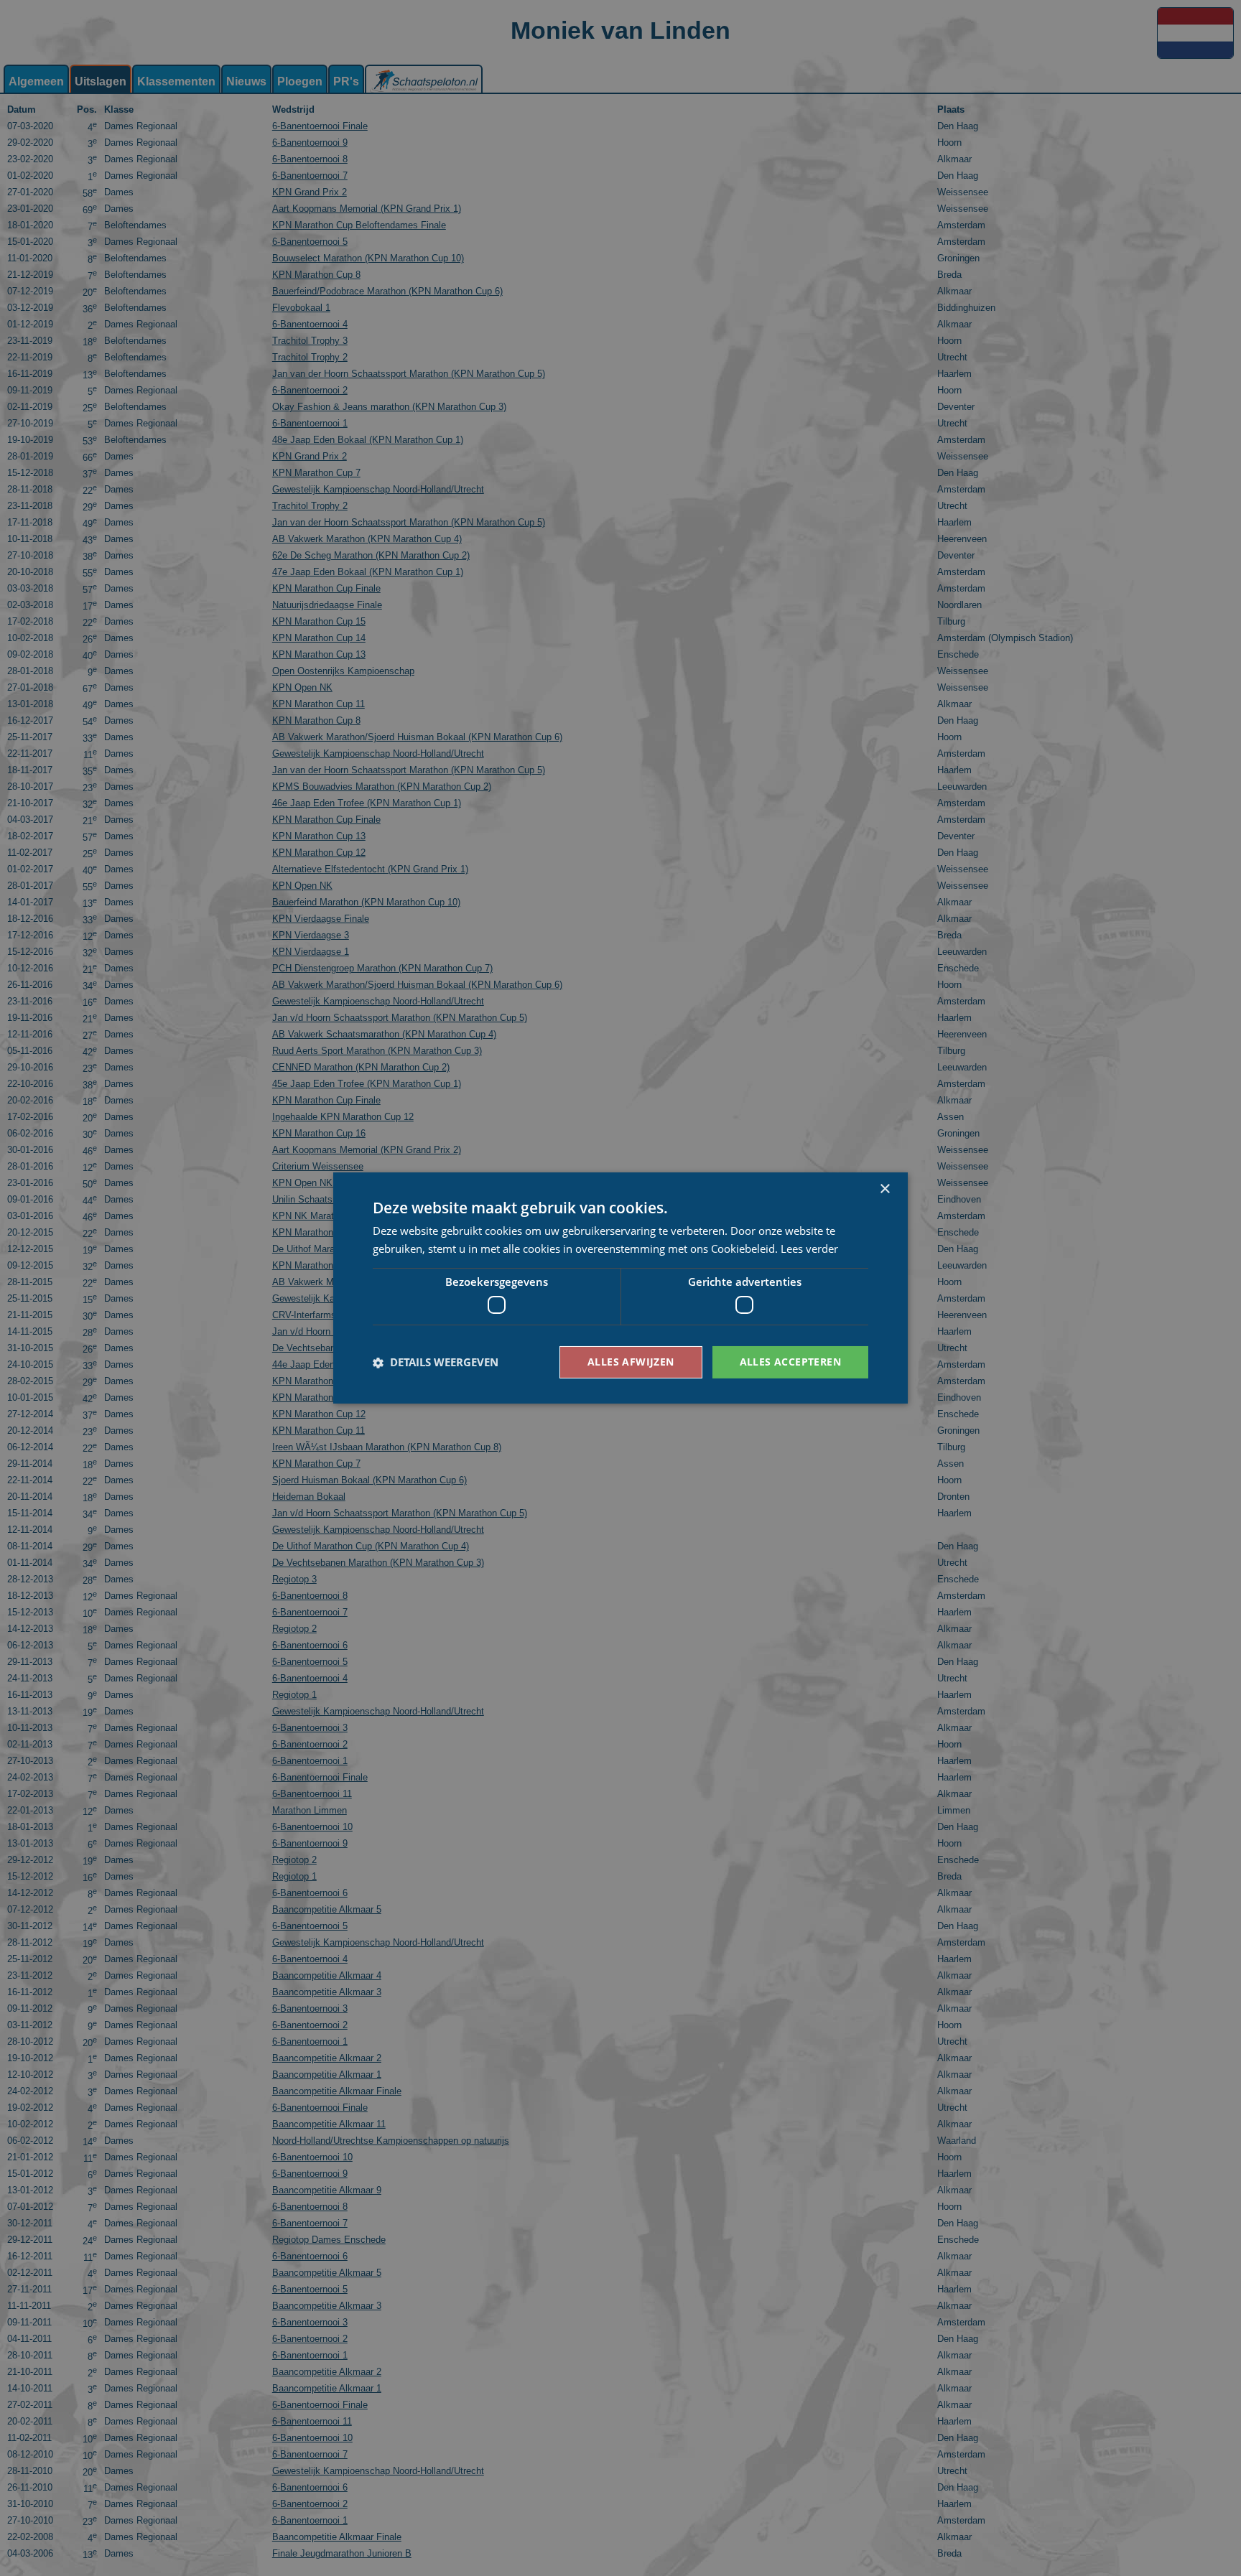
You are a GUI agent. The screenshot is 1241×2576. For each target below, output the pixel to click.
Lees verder (809, 1249)
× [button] (884, 1189)
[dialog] (620, 1288)
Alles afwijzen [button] (631, 1362)
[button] (436, 1363)
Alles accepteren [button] (790, 1362)
